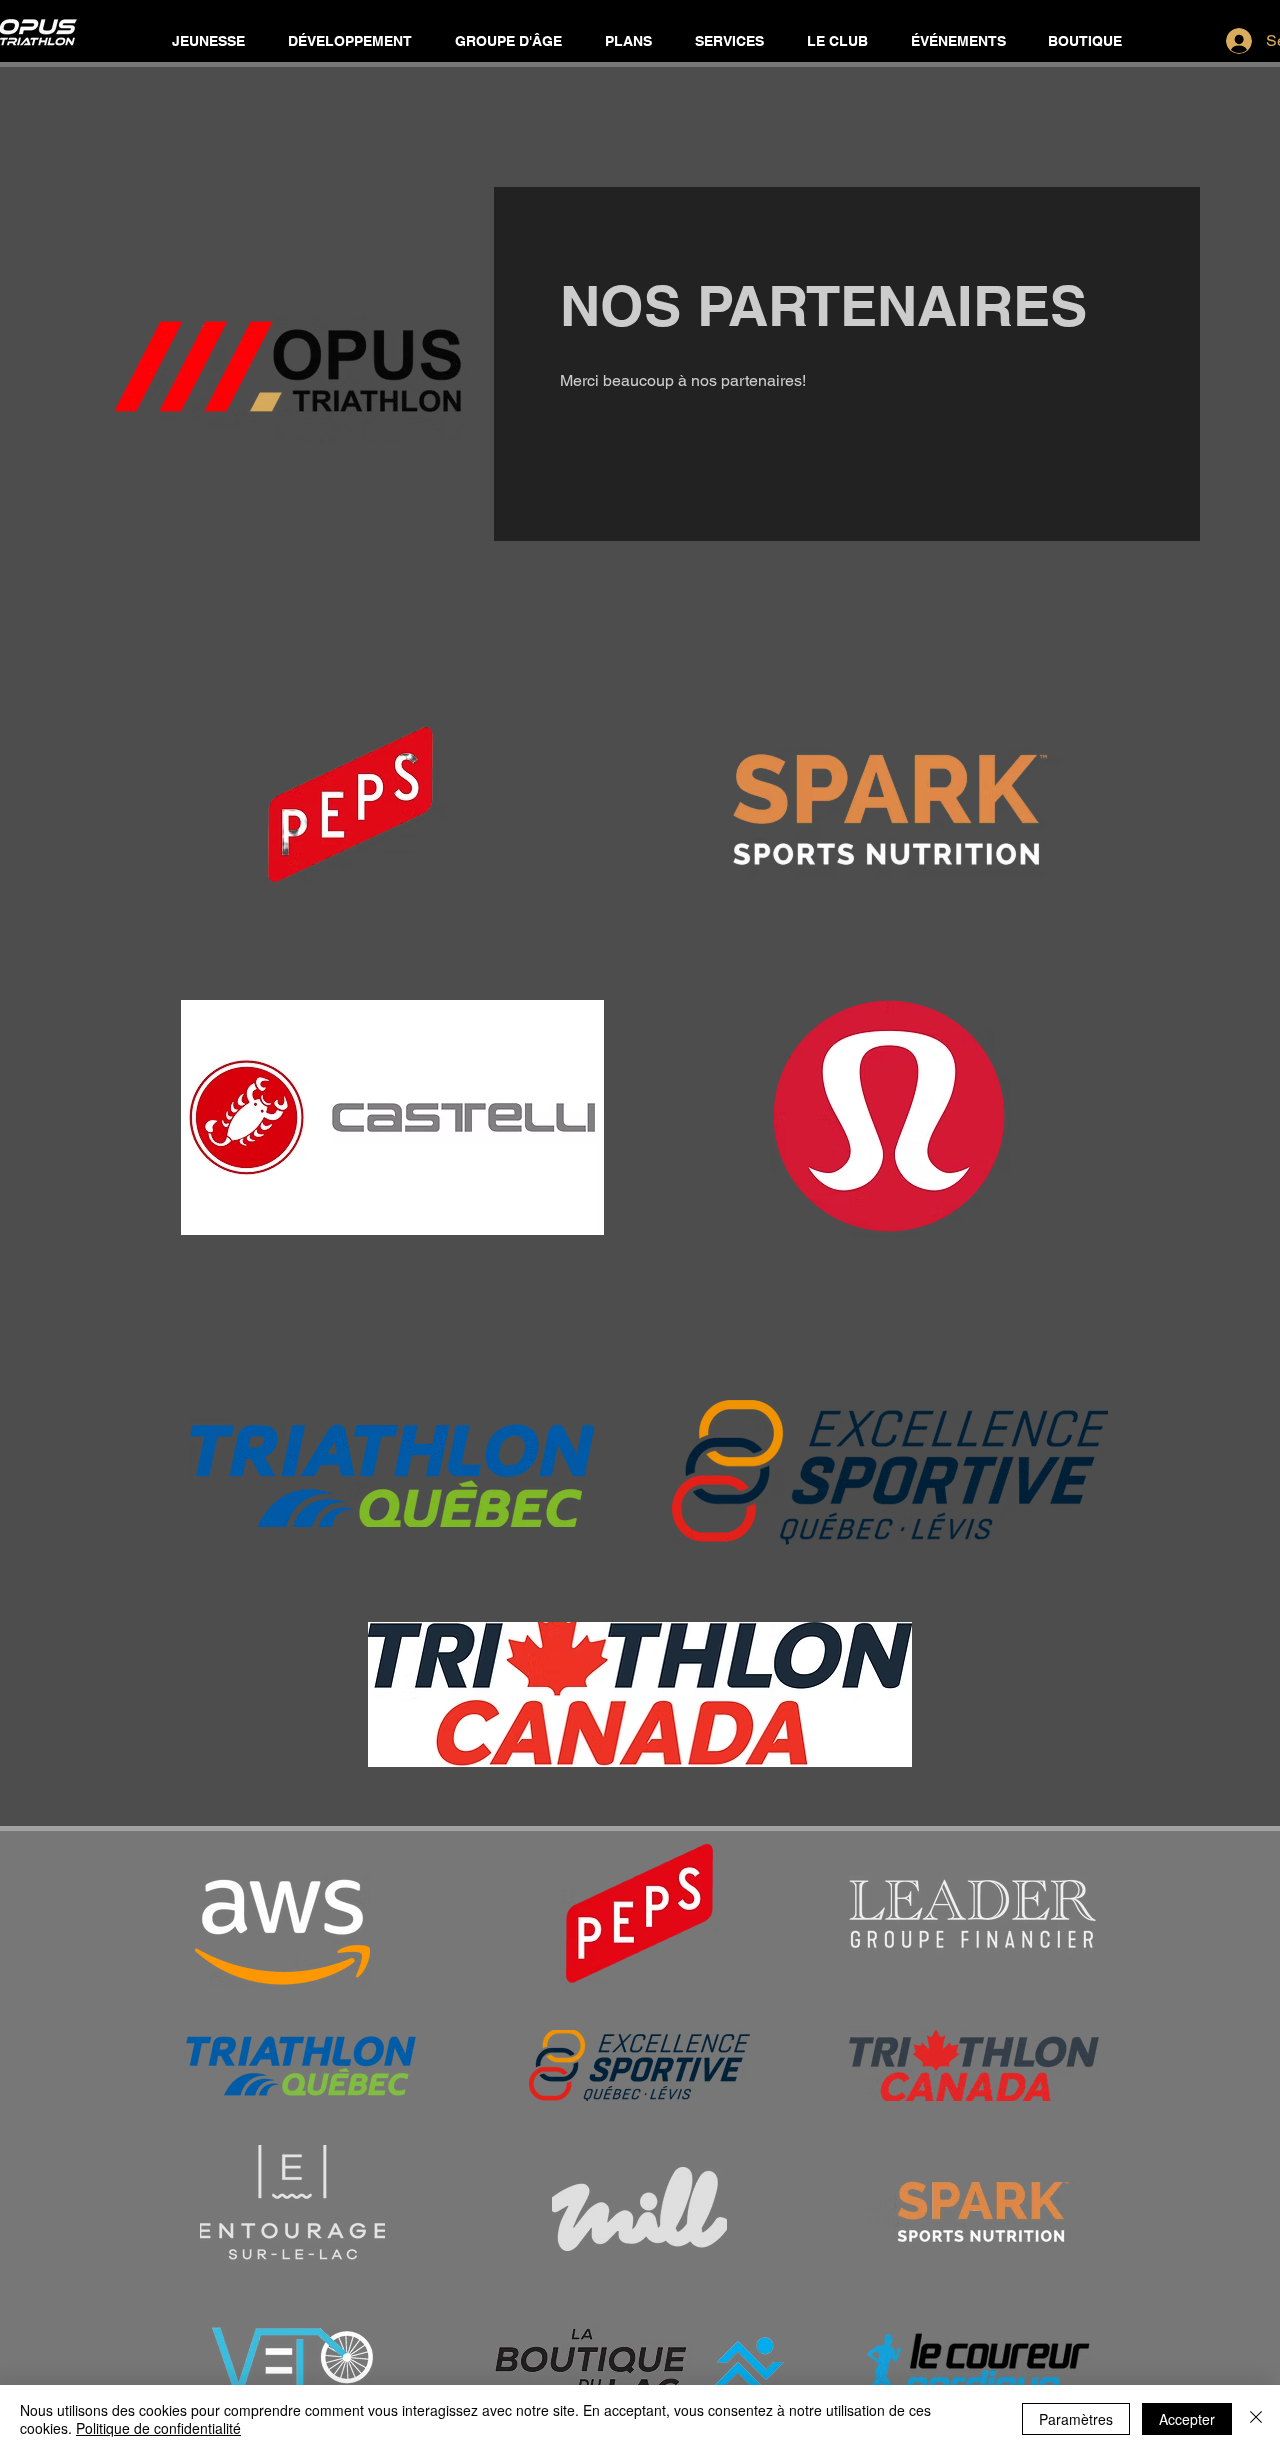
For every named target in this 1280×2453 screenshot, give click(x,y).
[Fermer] (1256, 2419)
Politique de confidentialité (158, 2428)
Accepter (1187, 2419)
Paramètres (1076, 2419)
